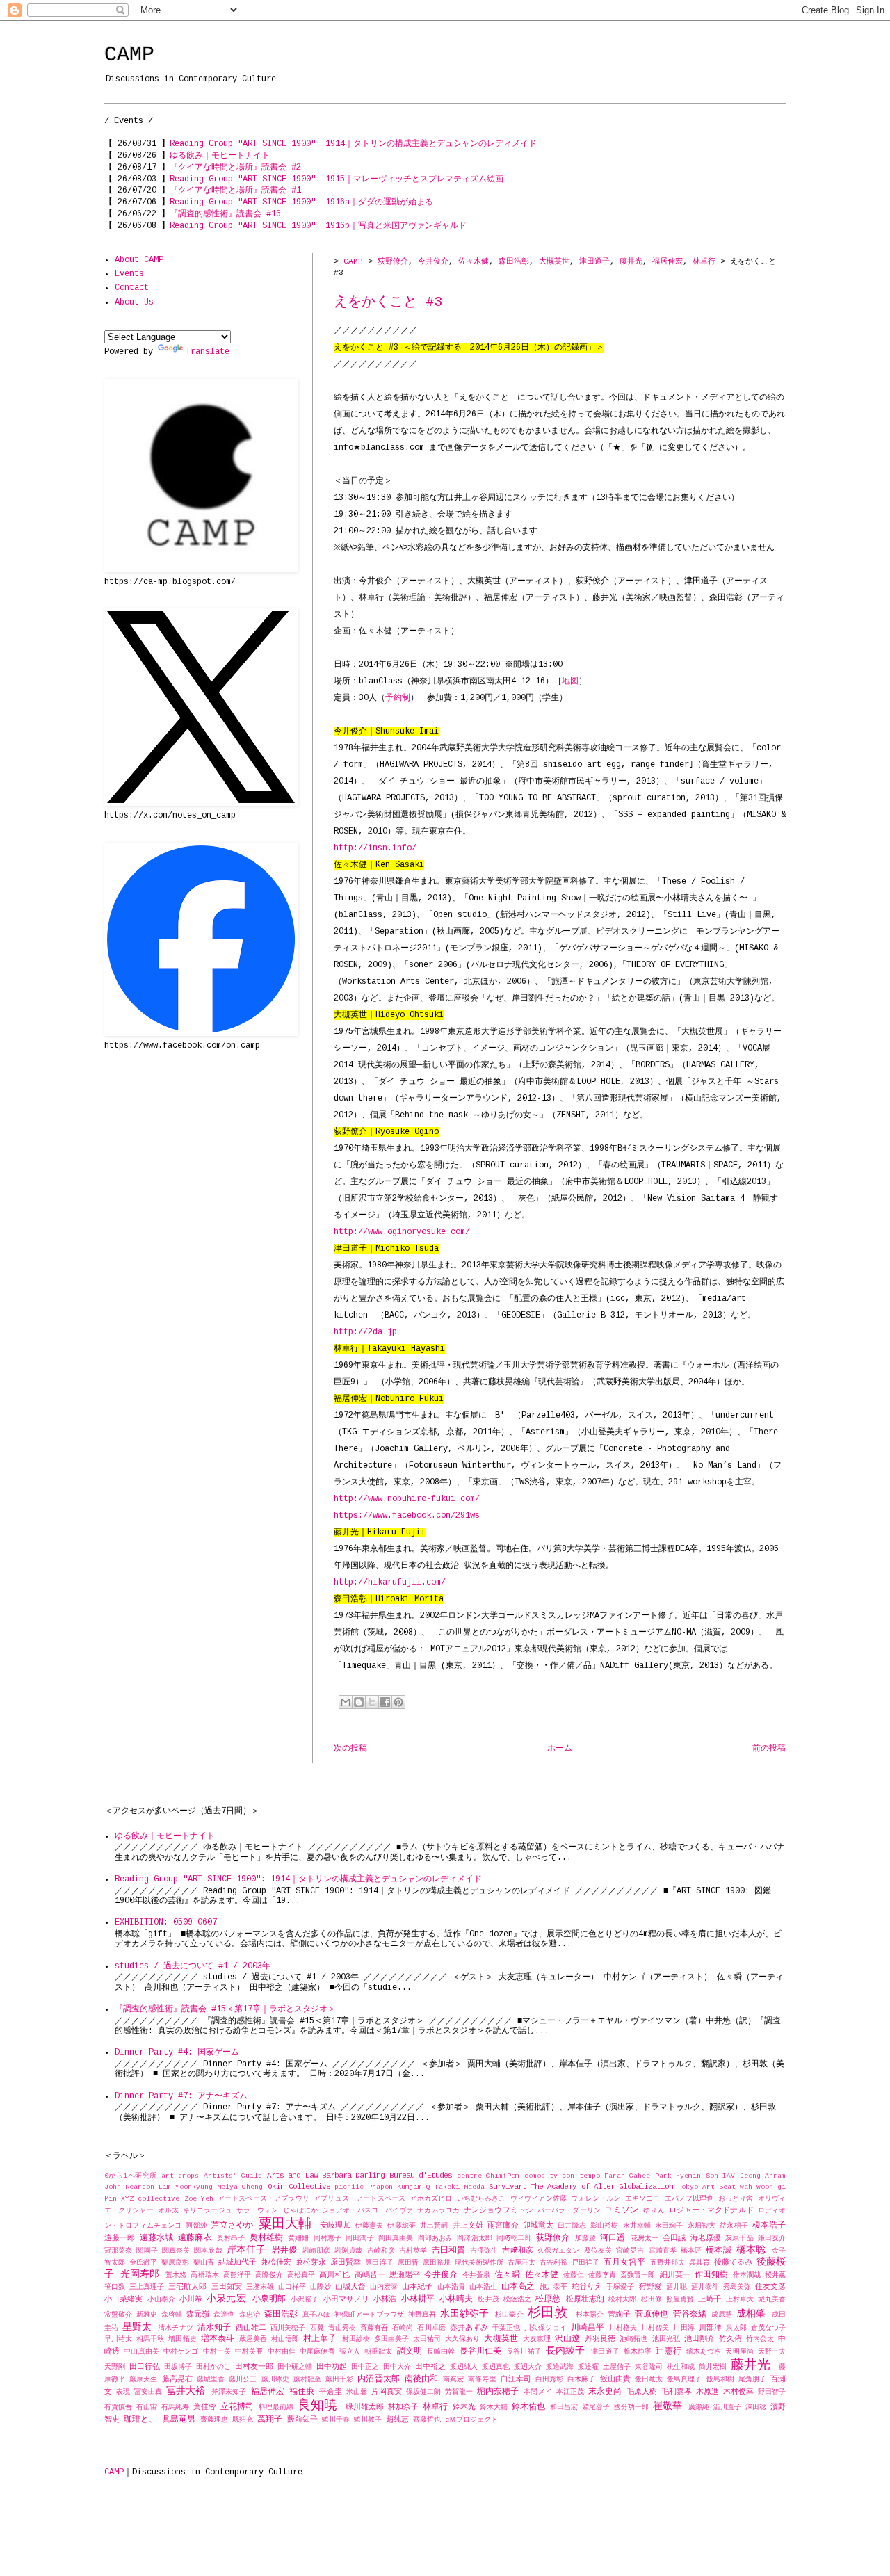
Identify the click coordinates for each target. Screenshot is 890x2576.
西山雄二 (251, 2328)
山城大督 (350, 2287)
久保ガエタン (559, 2251)
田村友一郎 (254, 2367)
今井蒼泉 (476, 2275)
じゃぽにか (300, 2211)
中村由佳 (282, 2352)
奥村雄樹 (267, 2238)
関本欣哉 (208, 2251)
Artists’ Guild (233, 2176)
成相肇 (751, 2314)
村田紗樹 (356, 2339)
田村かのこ (213, 2367)
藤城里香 (211, 2380)
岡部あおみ (436, 2238)
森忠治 (250, 2315)
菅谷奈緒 (690, 2315)
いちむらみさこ (482, 2199)
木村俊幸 (738, 2392)
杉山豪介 (509, 2315)
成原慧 (722, 2315)
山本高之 (518, 2287)
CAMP (129, 55)
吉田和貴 (448, 2251)
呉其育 (699, 2263)
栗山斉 (204, 2263)
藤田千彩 (339, 2380)
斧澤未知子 (229, 2392)
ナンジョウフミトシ (499, 2210)
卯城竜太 (538, 2226)
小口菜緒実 (123, 2299)
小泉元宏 (226, 2299)
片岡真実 (387, 2392)
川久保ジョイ (545, 2328)
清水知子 (214, 2328)
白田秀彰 (549, 2380)
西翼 (317, 2328)
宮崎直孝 (663, 2251)
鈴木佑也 (528, 2407)
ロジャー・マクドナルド (711, 2210)
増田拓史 (182, 2339)
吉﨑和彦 (517, 2251)
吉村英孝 (413, 2251)
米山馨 (357, 2392)
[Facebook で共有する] (385, 1702)
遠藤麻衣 (195, 2238)
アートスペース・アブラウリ (264, 2199)
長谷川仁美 (481, 2351)
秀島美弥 (737, 2287)
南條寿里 (482, 2380)
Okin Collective (299, 2187)
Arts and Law (292, 2176)
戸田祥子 (585, 2263)
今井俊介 (433, 261)
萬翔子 (270, 2420)
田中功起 (332, 2367)
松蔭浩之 (517, 2300)
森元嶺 (198, 2315)
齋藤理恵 (214, 2420)
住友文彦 (770, 2287)
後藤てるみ (733, 2262)
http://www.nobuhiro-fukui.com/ (407, 1499)
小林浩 (385, 2299)
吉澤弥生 (484, 2251)
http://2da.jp (365, 1332)
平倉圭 (331, 2392)
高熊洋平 (237, 2275)
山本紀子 (417, 2287)
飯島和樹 (720, 2380)
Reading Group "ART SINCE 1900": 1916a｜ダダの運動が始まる (301, 202)
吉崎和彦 (381, 2251)
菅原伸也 (652, 2315)
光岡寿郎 (140, 2274)
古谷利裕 (553, 2263)
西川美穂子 (288, 2328)
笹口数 (115, 2287)
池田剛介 (699, 2339)
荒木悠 (176, 2275)
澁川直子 (727, 2407)
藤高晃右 (177, 2379)
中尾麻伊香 (317, 2352)
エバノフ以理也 (689, 2199)
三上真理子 (147, 2287)
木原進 (707, 2392)
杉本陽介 (590, 2315)
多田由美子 (391, 2339)
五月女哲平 (624, 2262)
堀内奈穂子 (498, 2392)
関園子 (147, 2251)
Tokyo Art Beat (706, 2187)
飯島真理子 (684, 2380)
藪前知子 (302, 2420)
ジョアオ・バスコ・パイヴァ (367, 2211)
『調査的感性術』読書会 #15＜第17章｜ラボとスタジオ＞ (225, 2009)
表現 (123, 2392)
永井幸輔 (637, 2226)
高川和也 (334, 2275)
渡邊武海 (560, 2367)
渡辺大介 (528, 2367)
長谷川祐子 (524, 2352)
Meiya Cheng (240, 2187)
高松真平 (301, 2275)
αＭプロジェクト (471, 2420)
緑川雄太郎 (365, 2407)
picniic (349, 2187)
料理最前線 (276, 2407)
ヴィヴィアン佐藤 (539, 2199)
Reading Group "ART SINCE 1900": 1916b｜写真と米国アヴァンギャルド (318, 226)
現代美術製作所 (479, 2263)
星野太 (137, 2327)
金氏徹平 (143, 2263)
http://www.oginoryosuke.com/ (402, 1232)
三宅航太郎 (187, 2287)
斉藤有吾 (374, 2328)
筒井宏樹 (713, 2367)
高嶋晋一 (370, 2275)
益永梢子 (734, 2226)
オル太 (168, 2211)
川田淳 (683, 2328)
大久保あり (462, 2339)
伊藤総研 (401, 2226)
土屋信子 (617, 2367)
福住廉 (302, 2392)
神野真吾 (422, 2315)
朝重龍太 (378, 2352)
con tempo (581, 2176)
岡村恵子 (328, 2238)
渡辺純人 (464, 2367)
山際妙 (321, 2287)
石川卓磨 (431, 2328)
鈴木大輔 (494, 2407)
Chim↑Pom (503, 2176)
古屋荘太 (521, 2263)
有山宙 (147, 2407)
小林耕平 (418, 2299)
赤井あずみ (469, 2328)
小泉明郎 (269, 2299)
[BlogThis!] (359, 1702)
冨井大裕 (186, 2391)
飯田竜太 (649, 2380)
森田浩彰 (514, 261)
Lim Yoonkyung (186, 2187)
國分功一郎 (631, 2407)
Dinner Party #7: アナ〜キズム (181, 2096)
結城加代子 (237, 2262)
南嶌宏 (453, 2380)
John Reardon (129, 2187)
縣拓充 (243, 2420)
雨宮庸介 (503, 2226)
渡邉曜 (588, 2367)
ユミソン (622, 2210)
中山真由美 (141, 2352)
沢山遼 (567, 2339)
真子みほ (316, 2315)
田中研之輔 (295, 2367)
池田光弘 (666, 2339)
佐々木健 (474, 261)
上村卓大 (740, 2300)
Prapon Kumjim (395, 2187)
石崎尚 (403, 2328)
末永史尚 (605, 2392)
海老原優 (706, 2238)
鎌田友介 (772, 2238)
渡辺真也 (496, 2367)
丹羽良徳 (600, 2339)
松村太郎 (622, 2300)
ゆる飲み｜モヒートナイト (220, 156)
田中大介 (397, 2367)
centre (469, 2176)
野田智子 (772, 2392)
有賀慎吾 (118, 2407)
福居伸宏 (667, 261)
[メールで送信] (346, 1702)
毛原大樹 (642, 2392)
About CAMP (139, 260)
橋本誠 (718, 2251)
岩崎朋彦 (316, 2251)
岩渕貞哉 (348, 2251)
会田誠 (674, 2238)
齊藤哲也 (427, 2420)
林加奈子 (403, 2407)
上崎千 (710, 2299)
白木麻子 (581, 2380)
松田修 (652, 2300)
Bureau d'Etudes (421, 2176)
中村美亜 (249, 2352)
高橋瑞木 (204, 2275)
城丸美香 (772, 2300)
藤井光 (631, 261)
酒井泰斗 (705, 2287)
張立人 (350, 2352)
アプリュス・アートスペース (359, 2199)
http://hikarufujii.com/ (390, 1582)
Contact (132, 288)
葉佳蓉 (205, 2407)
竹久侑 (730, 2339)
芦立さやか (233, 2226)
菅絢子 (619, 2315)
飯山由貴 (615, 2379)
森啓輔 (172, 2315)
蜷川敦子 (368, 2420)
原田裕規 (437, 2263)
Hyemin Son (697, 2176)
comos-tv (541, 2176)
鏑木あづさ (704, 2352)
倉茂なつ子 (768, 2328)
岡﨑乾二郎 (514, 2238)
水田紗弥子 (464, 2314)
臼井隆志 (572, 2226)
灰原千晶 (739, 2238)
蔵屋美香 (253, 2339)
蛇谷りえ (587, 2287)
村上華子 (320, 2339)
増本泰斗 (218, 2339)
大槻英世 (554, 261)
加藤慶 (585, 2238)
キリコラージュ (208, 2211)
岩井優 (284, 2251)
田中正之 (365, 2367)
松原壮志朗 (585, 2299)
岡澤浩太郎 (475, 2238)
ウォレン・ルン (596, 2199)
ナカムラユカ (438, 2211)
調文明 (410, 2351)
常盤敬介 (118, 2315)
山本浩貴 (451, 2287)
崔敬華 (667, 2406)
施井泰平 (553, 2287)
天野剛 (115, 2367)
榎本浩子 (769, 2226)
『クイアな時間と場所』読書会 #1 (235, 191)
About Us (134, 302)
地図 (570, 681)
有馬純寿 (175, 2407)
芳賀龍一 (459, 2392)
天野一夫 (772, 2352)
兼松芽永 (311, 2262)
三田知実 (227, 2287)
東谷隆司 (649, 2367)
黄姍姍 (298, 2238)
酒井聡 (677, 2287)
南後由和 (421, 2379)
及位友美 (598, 2251)
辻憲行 (668, 2351)
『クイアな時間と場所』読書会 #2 (235, 168)
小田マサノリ (347, 2299)
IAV (729, 2176)
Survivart (508, 2187)
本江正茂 (570, 2392)
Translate (208, 352)
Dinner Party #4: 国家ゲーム (177, 2052)
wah (746, 2187)
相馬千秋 (150, 2339)
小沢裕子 (305, 2300)
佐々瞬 (507, 2275)
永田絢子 (669, 2226)
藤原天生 (143, 2380)
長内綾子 (565, 2351)
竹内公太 (760, 2339)
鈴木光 (464, 2407)
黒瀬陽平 (405, 2275)
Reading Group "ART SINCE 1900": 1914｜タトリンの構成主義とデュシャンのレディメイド (353, 144)
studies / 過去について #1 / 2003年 (193, 1966)
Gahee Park (650, 2176)
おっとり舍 (736, 2199)
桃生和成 (681, 2367)
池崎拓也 (633, 2339)
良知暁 (317, 2406)
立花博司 (237, 2407)
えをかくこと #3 (388, 302)
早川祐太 (118, 2339)
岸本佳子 (246, 2250)
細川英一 (675, 2275)
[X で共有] (372, 1702)
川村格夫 (623, 2328)
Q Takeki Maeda (455, 2187)
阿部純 (196, 2226)
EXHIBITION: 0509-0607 (166, 1922)
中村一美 (217, 2352)
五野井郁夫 (667, 2263)
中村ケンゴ (181, 2352)
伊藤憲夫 (369, 2226)
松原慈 (548, 2299)
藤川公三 (243, 2380)
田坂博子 (178, 2367)
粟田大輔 (285, 2224)
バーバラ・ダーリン (569, 2211)
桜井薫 (775, 2275)
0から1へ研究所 (131, 2176)
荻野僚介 (393, 261)
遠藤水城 (157, 2238)
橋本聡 (751, 2250)
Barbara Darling (353, 2176)
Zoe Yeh (199, 2199)
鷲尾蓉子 (596, 2407)
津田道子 (594, 261)
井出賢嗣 (434, 2226)
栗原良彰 (175, 2263)
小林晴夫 (456, 2299)
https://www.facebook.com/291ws (407, 1516)
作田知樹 (711, 2275)
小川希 (191, 2299)
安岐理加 (335, 2226)
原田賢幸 (346, 2262)
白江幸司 (516, 2379)
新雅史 (147, 2315)
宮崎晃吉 (630, 2251)
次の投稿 (350, 1749)
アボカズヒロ (431, 2199)
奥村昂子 (231, 2238)
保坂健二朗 (423, 2392)
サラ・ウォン (258, 2211)
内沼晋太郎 (378, 2379)
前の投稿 (769, 1749)
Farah (615, 2176)
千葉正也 (506, 2328)
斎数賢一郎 (638, 2275)
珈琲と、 (140, 2420)
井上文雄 (468, 2226)
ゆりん (654, 2211)
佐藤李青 (602, 2275)
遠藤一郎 (120, 2238)
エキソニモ (643, 2199)
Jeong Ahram (763, 2176)
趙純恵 (397, 2420)
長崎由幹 (441, 2352)
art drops (180, 2176)
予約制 (398, 698)
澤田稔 (756, 2407)
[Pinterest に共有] (398, 1702)
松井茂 (488, 2300)
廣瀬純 (699, 2407)
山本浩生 (483, 2287)
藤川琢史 (275, 2380)
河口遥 (613, 2238)
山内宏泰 (384, 2287)
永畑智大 (702, 2226)
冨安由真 (148, 2392)
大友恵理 (537, 2339)
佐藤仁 (574, 2275)
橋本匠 (691, 2251)
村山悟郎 (285, 2339)
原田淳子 (379, 2263)
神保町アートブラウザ (369, 2315)
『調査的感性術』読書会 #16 (225, 214)
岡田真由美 (396, 2238)
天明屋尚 (739, 2352)
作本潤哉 (747, 2275)
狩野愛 (650, 2287)
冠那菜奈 (118, 2251)
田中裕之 (430, 2367)
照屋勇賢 (680, 2300)
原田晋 (408, 2263)
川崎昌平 (588, 2328)
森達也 (224, 2315)
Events (129, 274)
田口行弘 (145, 2367)
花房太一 (645, 2238)
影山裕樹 (604, 2226)
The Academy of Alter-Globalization (601, 2187)
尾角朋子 (752, 2380)
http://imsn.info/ (375, 848)
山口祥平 (292, 2287)
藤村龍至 (307, 2380)
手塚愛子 (620, 2287)
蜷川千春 (336, 2420)
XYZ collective (150, 2199)
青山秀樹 (342, 2328)
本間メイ (537, 2392)
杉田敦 (548, 2313)
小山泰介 (161, 2300)
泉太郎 (736, 2328)
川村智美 (655, 2328)
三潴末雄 (260, 2287)
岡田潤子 (360, 2238)
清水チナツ (175, 2328)
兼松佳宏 (276, 2262)
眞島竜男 (179, 2420)
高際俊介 (269, 2275)
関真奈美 (176, 2251)
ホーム (560, 1749)
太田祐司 (427, 2339)
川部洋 (710, 2328)
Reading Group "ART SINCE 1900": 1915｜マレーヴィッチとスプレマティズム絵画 (337, 179)
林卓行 (704, 261)
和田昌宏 (564, 2407)
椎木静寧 (638, 2352)
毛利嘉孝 (677, 2392)
